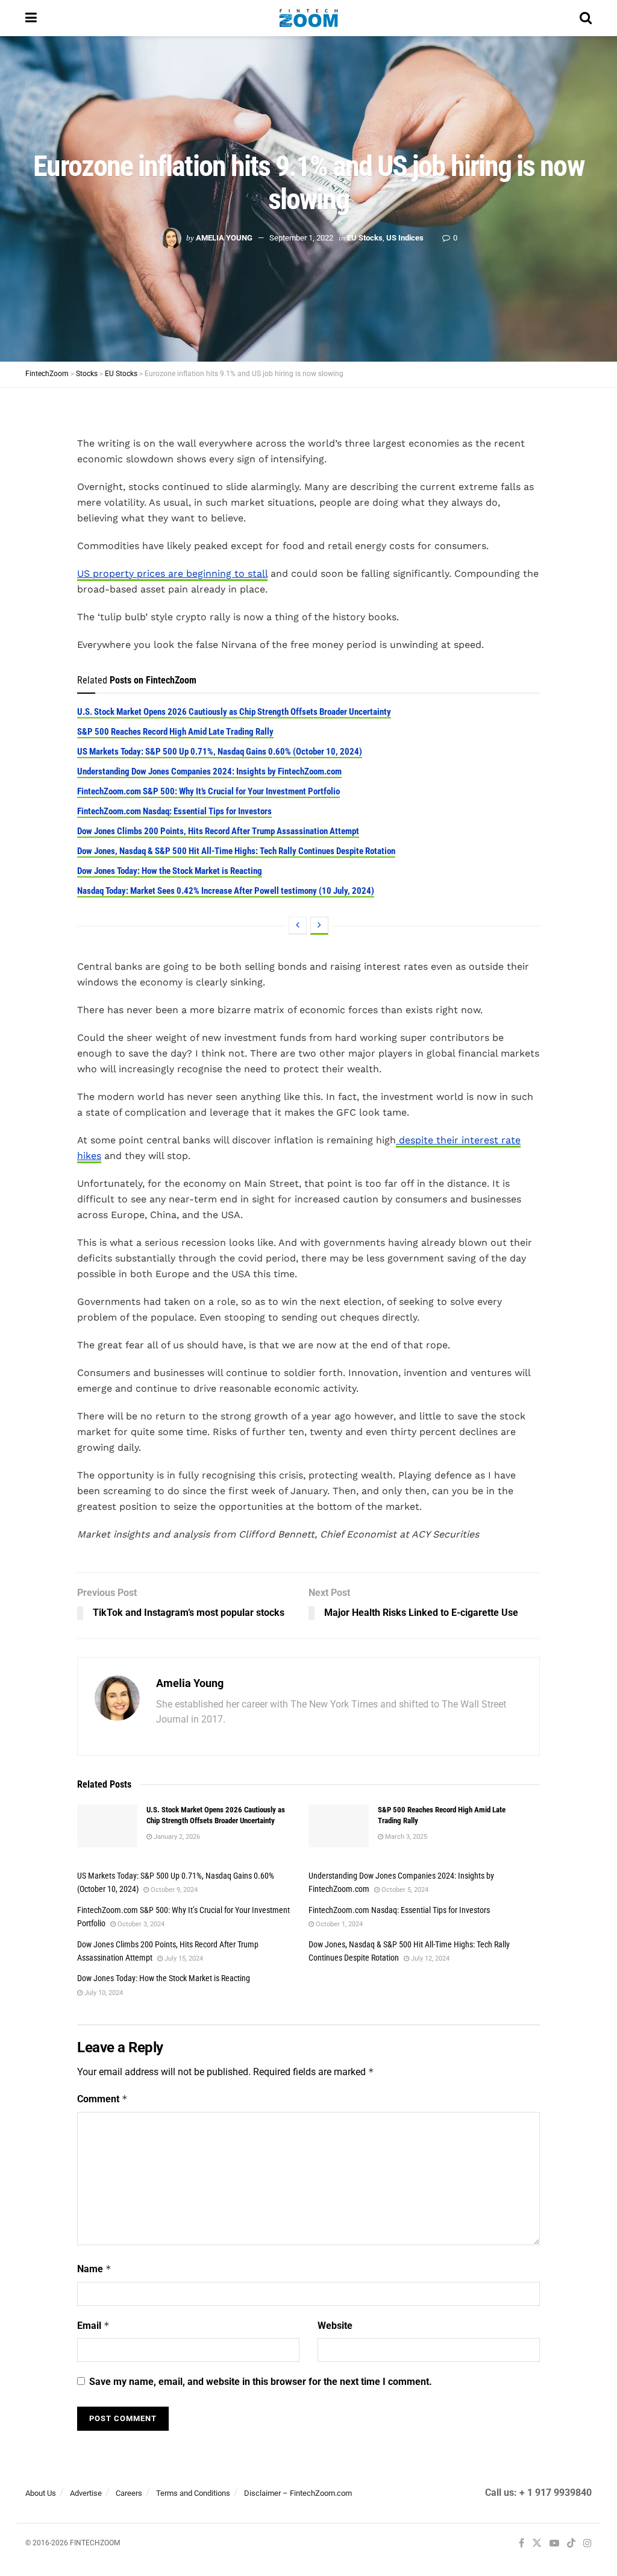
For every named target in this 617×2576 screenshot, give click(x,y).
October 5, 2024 (404, 1890)
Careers (129, 2493)
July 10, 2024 (103, 1993)
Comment (102, 2099)
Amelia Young (224, 238)
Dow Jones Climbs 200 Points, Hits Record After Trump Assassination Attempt (218, 831)
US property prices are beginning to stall (172, 573)
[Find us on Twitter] (537, 2544)
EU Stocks (365, 238)
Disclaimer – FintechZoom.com (298, 2493)
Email (93, 2326)
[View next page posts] (319, 926)
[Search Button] (586, 18)
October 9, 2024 (173, 1890)
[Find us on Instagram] (587, 2544)
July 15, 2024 (183, 1959)
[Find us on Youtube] (554, 2544)
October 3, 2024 (140, 1924)
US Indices (405, 238)
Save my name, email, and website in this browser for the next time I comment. (261, 2382)
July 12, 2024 (429, 1959)
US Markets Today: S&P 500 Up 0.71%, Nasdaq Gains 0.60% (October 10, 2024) (220, 752)
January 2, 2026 (176, 1837)
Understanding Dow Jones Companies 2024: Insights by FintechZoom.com (209, 771)
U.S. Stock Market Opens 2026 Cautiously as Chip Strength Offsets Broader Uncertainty (234, 712)
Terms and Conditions (193, 2493)
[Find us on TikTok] (571, 2544)
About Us (41, 2493)
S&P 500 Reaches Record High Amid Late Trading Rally (175, 732)
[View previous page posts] (298, 926)
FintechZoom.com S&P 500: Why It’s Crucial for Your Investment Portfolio (208, 791)
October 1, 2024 (338, 1924)
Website (335, 2326)
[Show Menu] (31, 18)
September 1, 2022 (301, 238)
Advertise (86, 2493)
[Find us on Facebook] (521, 2544)
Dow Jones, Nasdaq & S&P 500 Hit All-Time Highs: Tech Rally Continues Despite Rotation (236, 851)
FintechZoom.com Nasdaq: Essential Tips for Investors (174, 811)
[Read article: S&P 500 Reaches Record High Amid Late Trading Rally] (339, 1826)
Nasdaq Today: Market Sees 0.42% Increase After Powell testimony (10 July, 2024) (226, 891)
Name (94, 2269)
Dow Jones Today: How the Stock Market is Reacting (170, 871)
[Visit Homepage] (308, 18)
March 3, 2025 (405, 1837)
